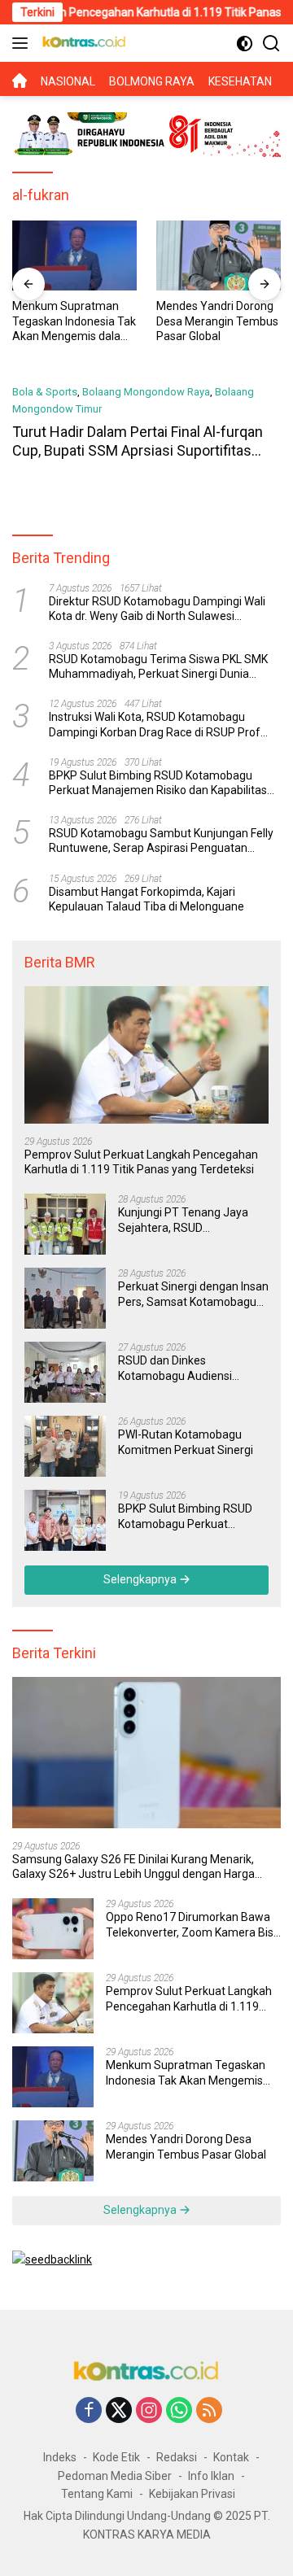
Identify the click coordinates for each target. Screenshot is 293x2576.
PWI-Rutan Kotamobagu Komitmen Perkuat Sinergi (186, 1442)
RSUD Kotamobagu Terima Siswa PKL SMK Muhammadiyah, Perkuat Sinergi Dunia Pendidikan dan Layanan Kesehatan (158, 667)
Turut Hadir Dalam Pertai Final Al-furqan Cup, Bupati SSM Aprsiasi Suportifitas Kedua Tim (138, 451)
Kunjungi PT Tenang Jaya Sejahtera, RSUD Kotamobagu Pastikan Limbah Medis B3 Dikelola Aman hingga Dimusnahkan (189, 1220)
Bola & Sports (45, 392)
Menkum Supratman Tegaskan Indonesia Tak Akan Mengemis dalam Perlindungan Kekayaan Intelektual (74, 321)
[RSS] (209, 2411)
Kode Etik (116, 2457)
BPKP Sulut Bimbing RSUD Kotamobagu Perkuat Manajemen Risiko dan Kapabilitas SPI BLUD (158, 783)
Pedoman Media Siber (115, 2476)
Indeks (60, 2457)
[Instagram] (149, 2411)
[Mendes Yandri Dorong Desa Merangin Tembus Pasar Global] (219, 255)
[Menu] (23, 43)
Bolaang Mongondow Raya (146, 392)
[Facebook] (89, 2411)
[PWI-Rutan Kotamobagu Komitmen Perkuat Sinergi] (65, 1446)
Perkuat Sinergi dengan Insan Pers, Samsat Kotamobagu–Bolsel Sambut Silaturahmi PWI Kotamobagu (193, 1294)
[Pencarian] (271, 44)
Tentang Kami (97, 2494)
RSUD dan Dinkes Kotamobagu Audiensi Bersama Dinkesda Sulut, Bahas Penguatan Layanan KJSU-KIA (187, 1368)
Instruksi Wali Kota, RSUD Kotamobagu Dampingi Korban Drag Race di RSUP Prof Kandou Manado (155, 725)
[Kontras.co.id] (82, 43)
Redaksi (177, 2457)
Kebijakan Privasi (192, 2494)
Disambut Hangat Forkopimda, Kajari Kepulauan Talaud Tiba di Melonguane (146, 899)
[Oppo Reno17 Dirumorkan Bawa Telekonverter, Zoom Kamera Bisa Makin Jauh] (53, 1929)
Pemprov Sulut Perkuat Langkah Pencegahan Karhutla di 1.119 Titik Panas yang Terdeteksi (141, 1162)
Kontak (231, 2457)
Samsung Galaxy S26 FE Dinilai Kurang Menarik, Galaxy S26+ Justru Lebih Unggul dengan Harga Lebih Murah (133, 1867)
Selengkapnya (141, 1579)
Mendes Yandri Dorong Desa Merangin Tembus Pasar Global (217, 321)
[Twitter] (119, 2411)
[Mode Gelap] (245, 44)
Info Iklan (211, 2476)
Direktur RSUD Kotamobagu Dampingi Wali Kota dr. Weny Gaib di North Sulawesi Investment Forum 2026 (157, 609)
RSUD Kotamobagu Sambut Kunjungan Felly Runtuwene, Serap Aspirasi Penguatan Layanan (161, 841)
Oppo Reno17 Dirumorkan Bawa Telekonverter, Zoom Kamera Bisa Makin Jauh (193, 1925)
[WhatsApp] (179, 2411)
